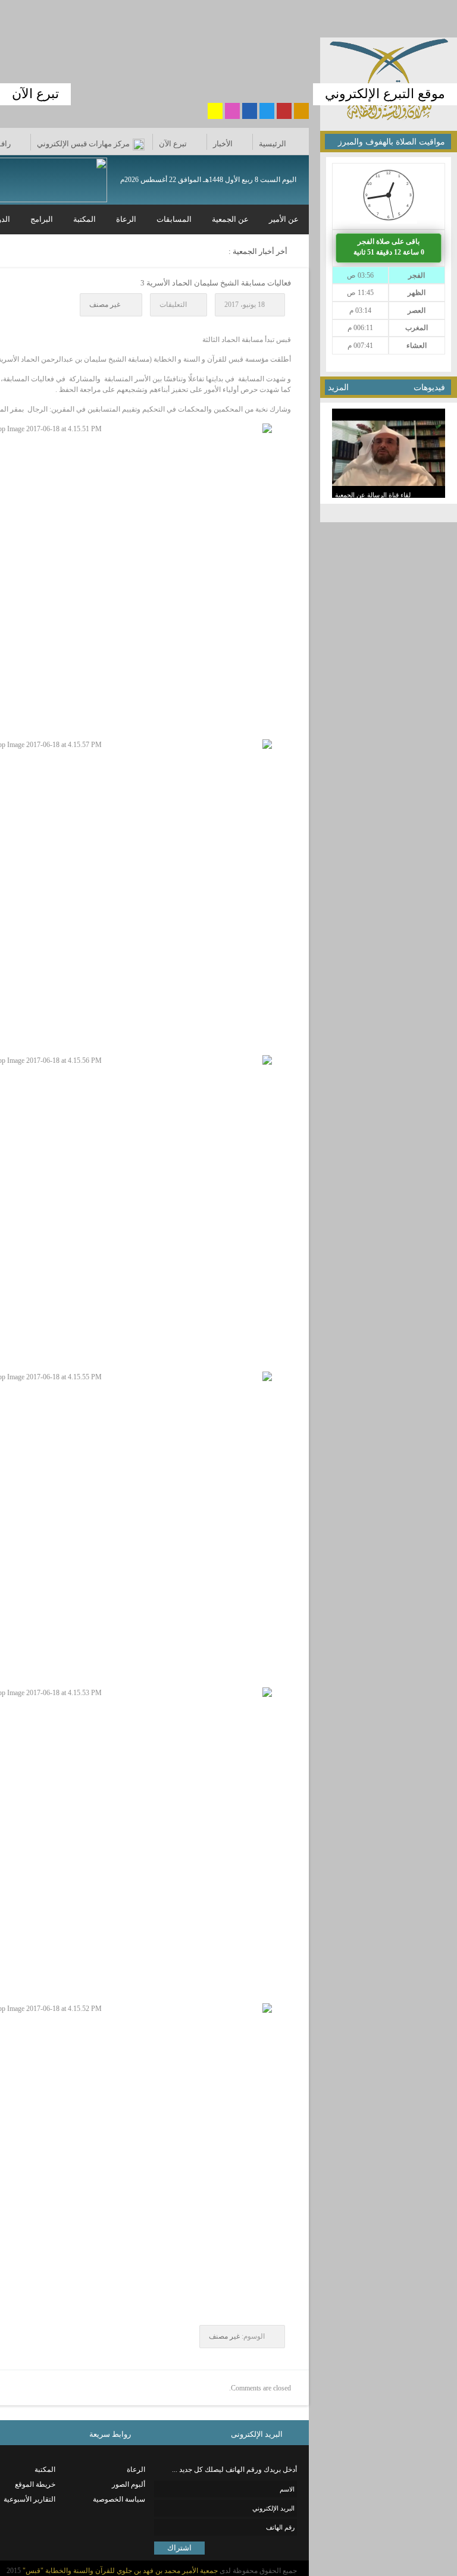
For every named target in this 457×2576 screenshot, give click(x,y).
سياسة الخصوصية (119, 2499)
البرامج (42, 219)
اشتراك (179, 2548)
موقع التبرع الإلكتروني (385, 94)
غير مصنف (105, 305)
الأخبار (223, 144)
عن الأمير (284, 219)
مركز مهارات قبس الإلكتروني (83, 144)
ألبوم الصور (129, 2484)
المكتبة (84, 219)
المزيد (338, 388)
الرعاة (126, 219)
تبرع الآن (35, 94)
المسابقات (174, 219)
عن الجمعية (230, 219)
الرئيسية (273, 144)
